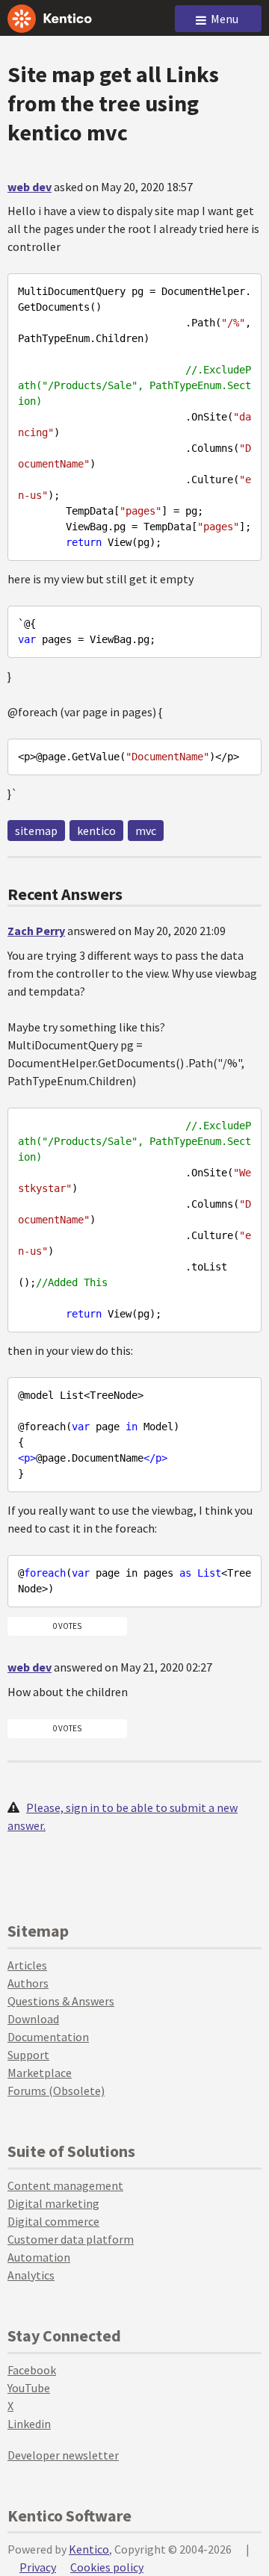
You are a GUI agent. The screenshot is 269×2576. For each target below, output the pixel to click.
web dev (30, 187)
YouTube (29, 2388)
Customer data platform (71, 2239)
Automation (39, 2257)
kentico (96, 831)
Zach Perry (36, 931)
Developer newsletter (63, 2455)
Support (28, 2055)
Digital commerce (53, 2221)
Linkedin (29, 2424)
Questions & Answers (61, 2001)
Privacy (38, 2567)
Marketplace (40, 2073)
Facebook (32, 2370)
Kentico (89, 2549)
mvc (146, 831)
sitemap (36, 831)
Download (33, 2019)
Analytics (31, 2275)
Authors (28, 1983)
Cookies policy (107, 2567)
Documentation (48, 2037)
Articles (27, 1965)
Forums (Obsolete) (56, 2091)
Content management (65, 2185)
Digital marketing (53, 2203)
